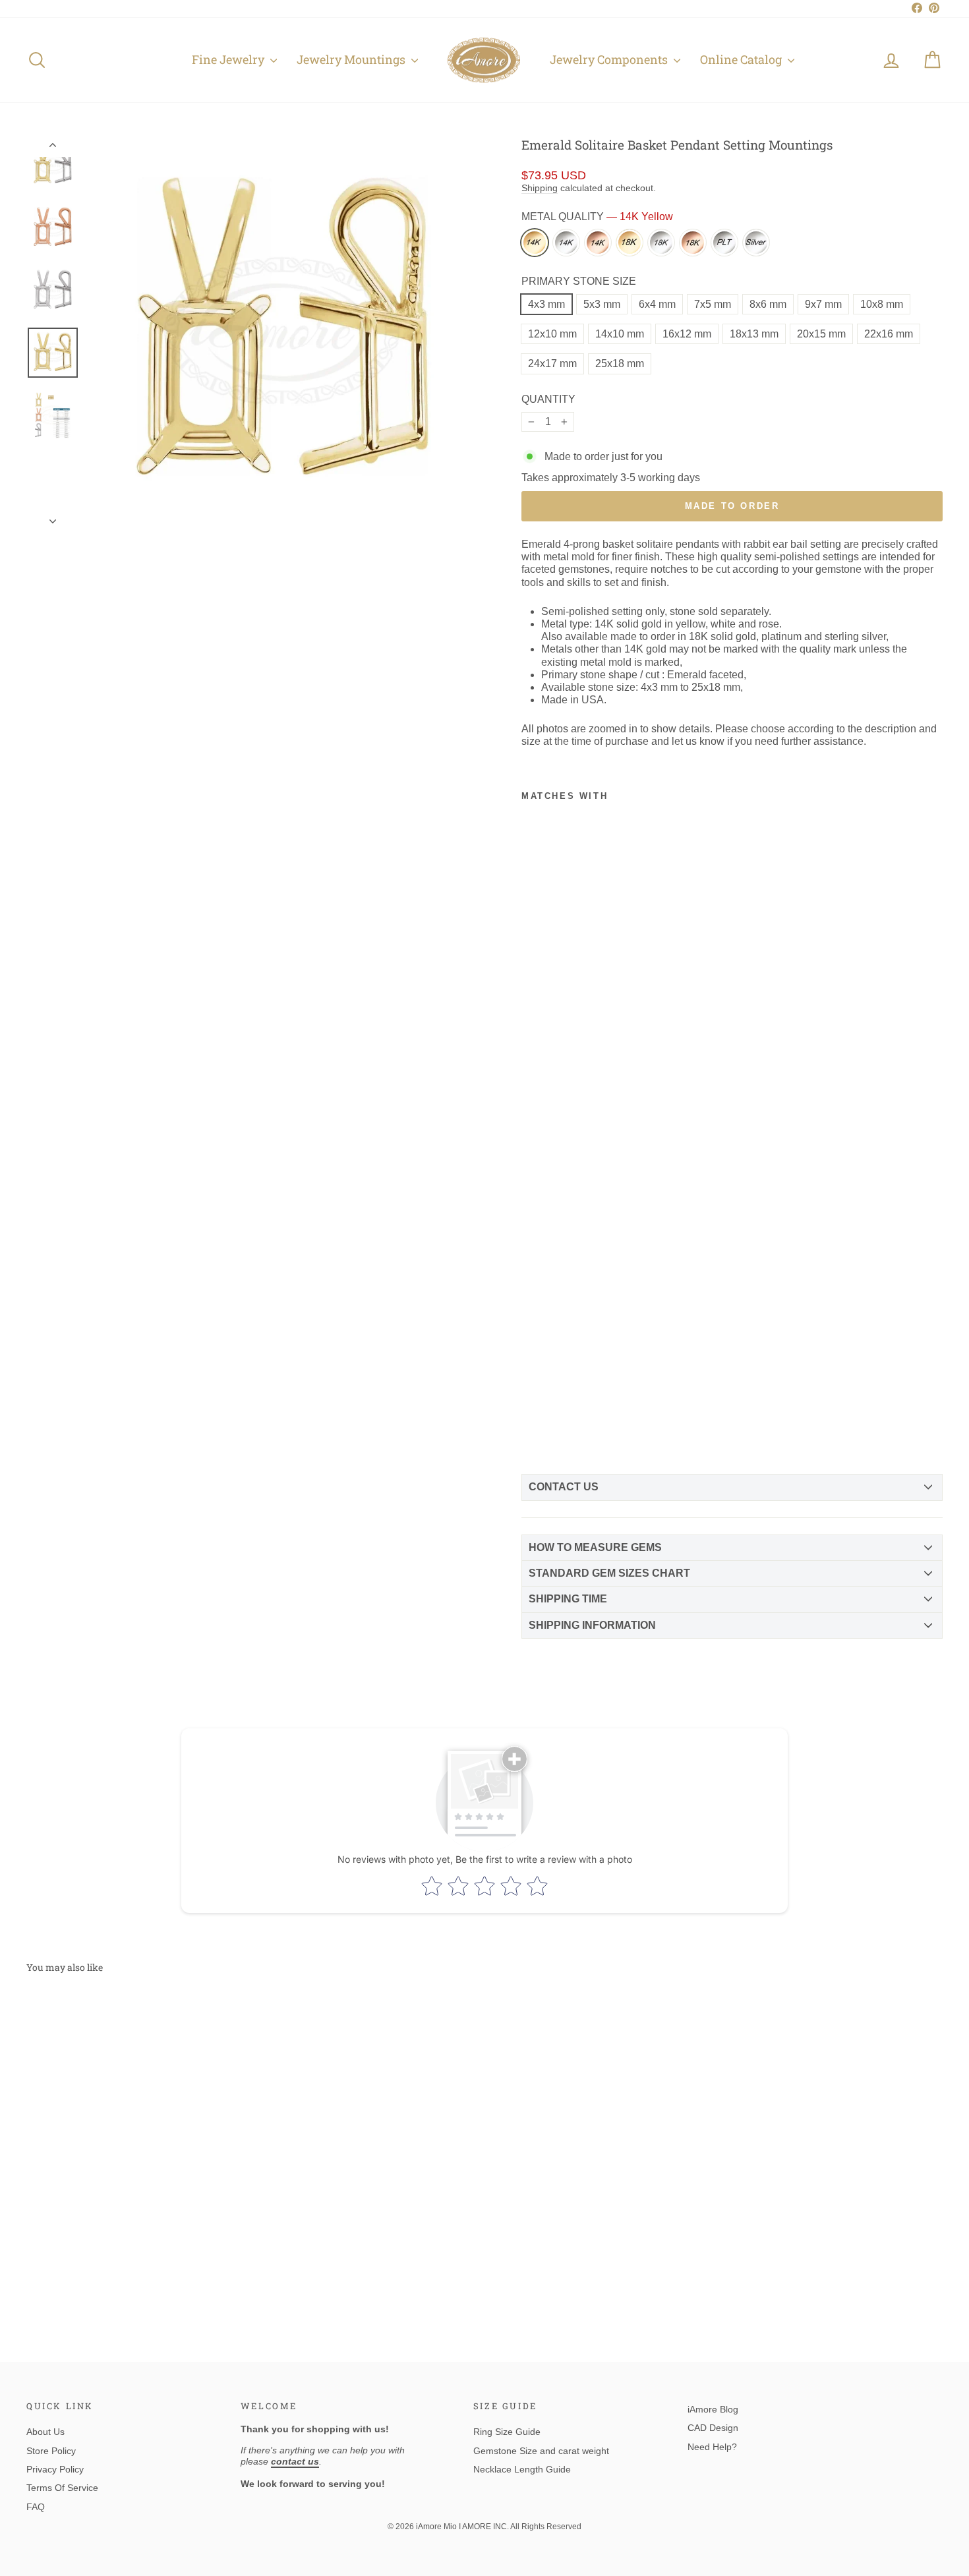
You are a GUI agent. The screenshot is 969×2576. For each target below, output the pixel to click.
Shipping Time (568, 1599)
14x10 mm (620, 334)
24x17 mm (552, 364)
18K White (661, 243)
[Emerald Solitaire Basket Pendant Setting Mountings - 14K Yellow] (533, 1391)
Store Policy (51, 2451)
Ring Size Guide (507, 2432)
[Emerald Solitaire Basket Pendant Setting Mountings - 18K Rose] (577, 1411)
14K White (566, 243)
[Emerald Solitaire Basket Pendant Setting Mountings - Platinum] (533, 1430)
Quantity (548, 399)
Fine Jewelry (229, 59)
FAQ (36, 2507)
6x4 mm (657, 304)
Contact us (564, 1487)
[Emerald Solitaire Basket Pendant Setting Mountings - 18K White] (555, 1411)
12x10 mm (552, 334)
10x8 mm (882, 304)
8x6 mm (768, 304)
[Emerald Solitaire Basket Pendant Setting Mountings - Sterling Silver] (555, 1430)
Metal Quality (597, 217)
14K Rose (598, 243)
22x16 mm (889, 334)
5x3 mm (602, 304)
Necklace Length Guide (522, 2469)
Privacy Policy (55, 2469)
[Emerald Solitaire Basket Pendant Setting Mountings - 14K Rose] (577, 1391)
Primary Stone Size (579, 281)
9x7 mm (823, 304)
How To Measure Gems (595, 1547)
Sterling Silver (756, 243)
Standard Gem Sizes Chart (609, 1573)
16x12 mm (687, 334)
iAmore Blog (713, 2409)
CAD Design (713, 2428)
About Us (45, 2432)
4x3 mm (546, 304)
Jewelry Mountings (352, 59)
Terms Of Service (62, 2488)
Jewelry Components (610, 59)
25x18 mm (620, 364)
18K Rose (693, 243)
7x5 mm (713, 304)
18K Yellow (630, 243)
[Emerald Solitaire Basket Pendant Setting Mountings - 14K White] (555, 1391)
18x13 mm (754, 334)
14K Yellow (535, 243)
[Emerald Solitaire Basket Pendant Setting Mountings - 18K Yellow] (533, 1411)
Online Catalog (742, 59)
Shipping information (592, 1625)
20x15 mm (821, 334)
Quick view (136, 2210)
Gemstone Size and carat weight (541, 2451)
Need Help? (712, 2447)
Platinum (724, 243)
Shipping (540, 188)
